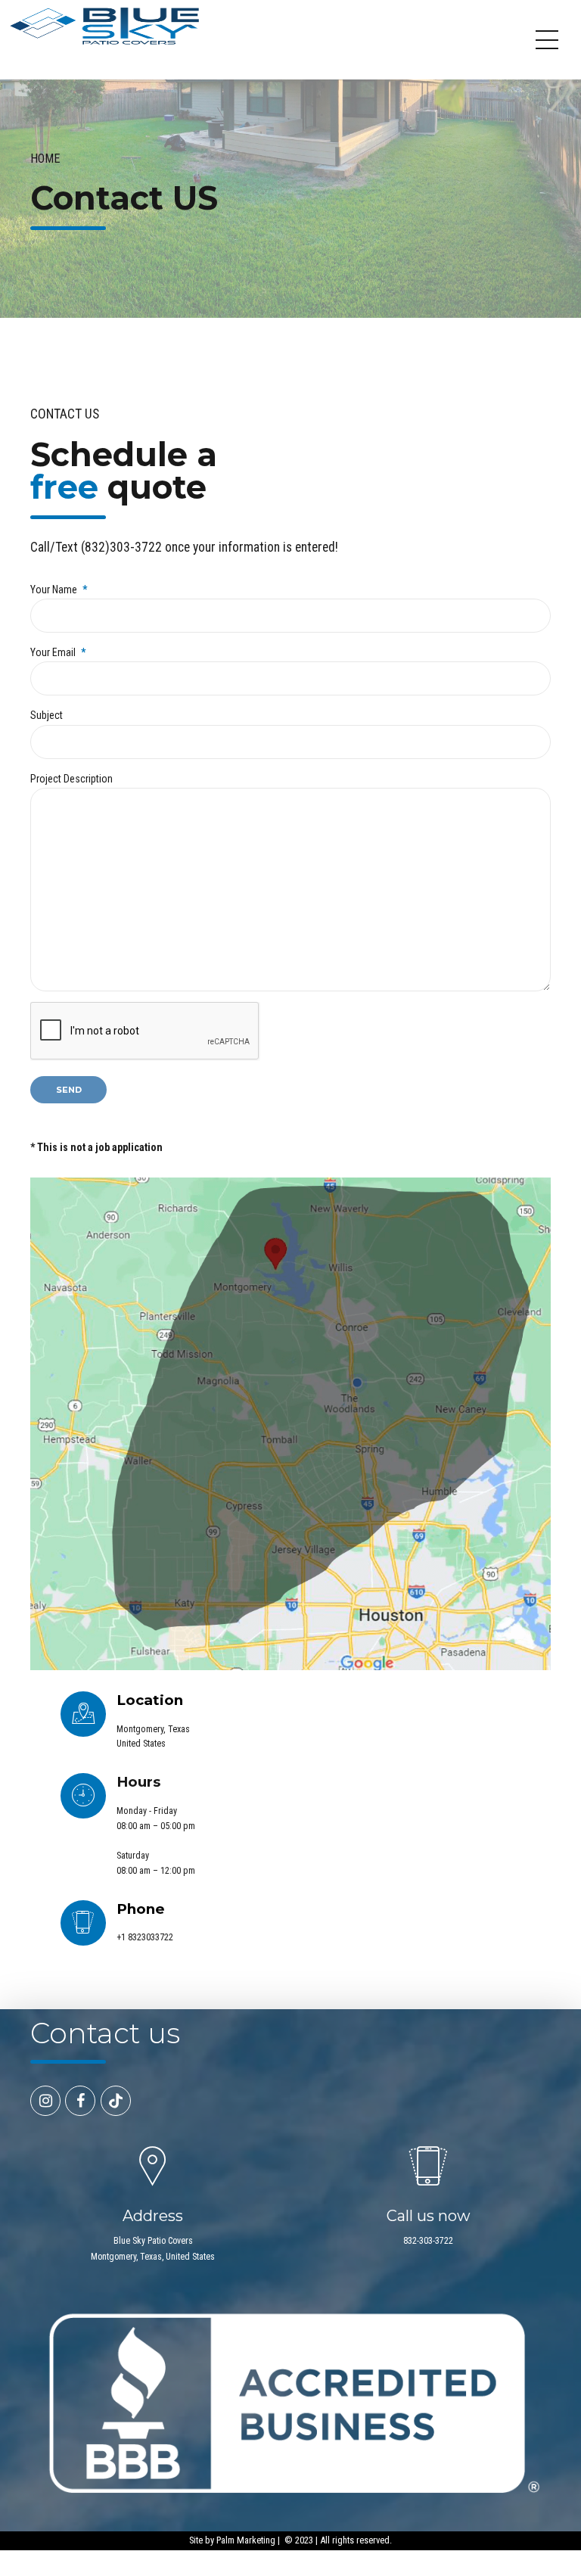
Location (150, 1700)
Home (45, 159)
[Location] (83, 1714)
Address (153, 2216)
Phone (141, 1909)
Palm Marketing (246, 2540)
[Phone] (83, 1923)
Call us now (429, 2216)
